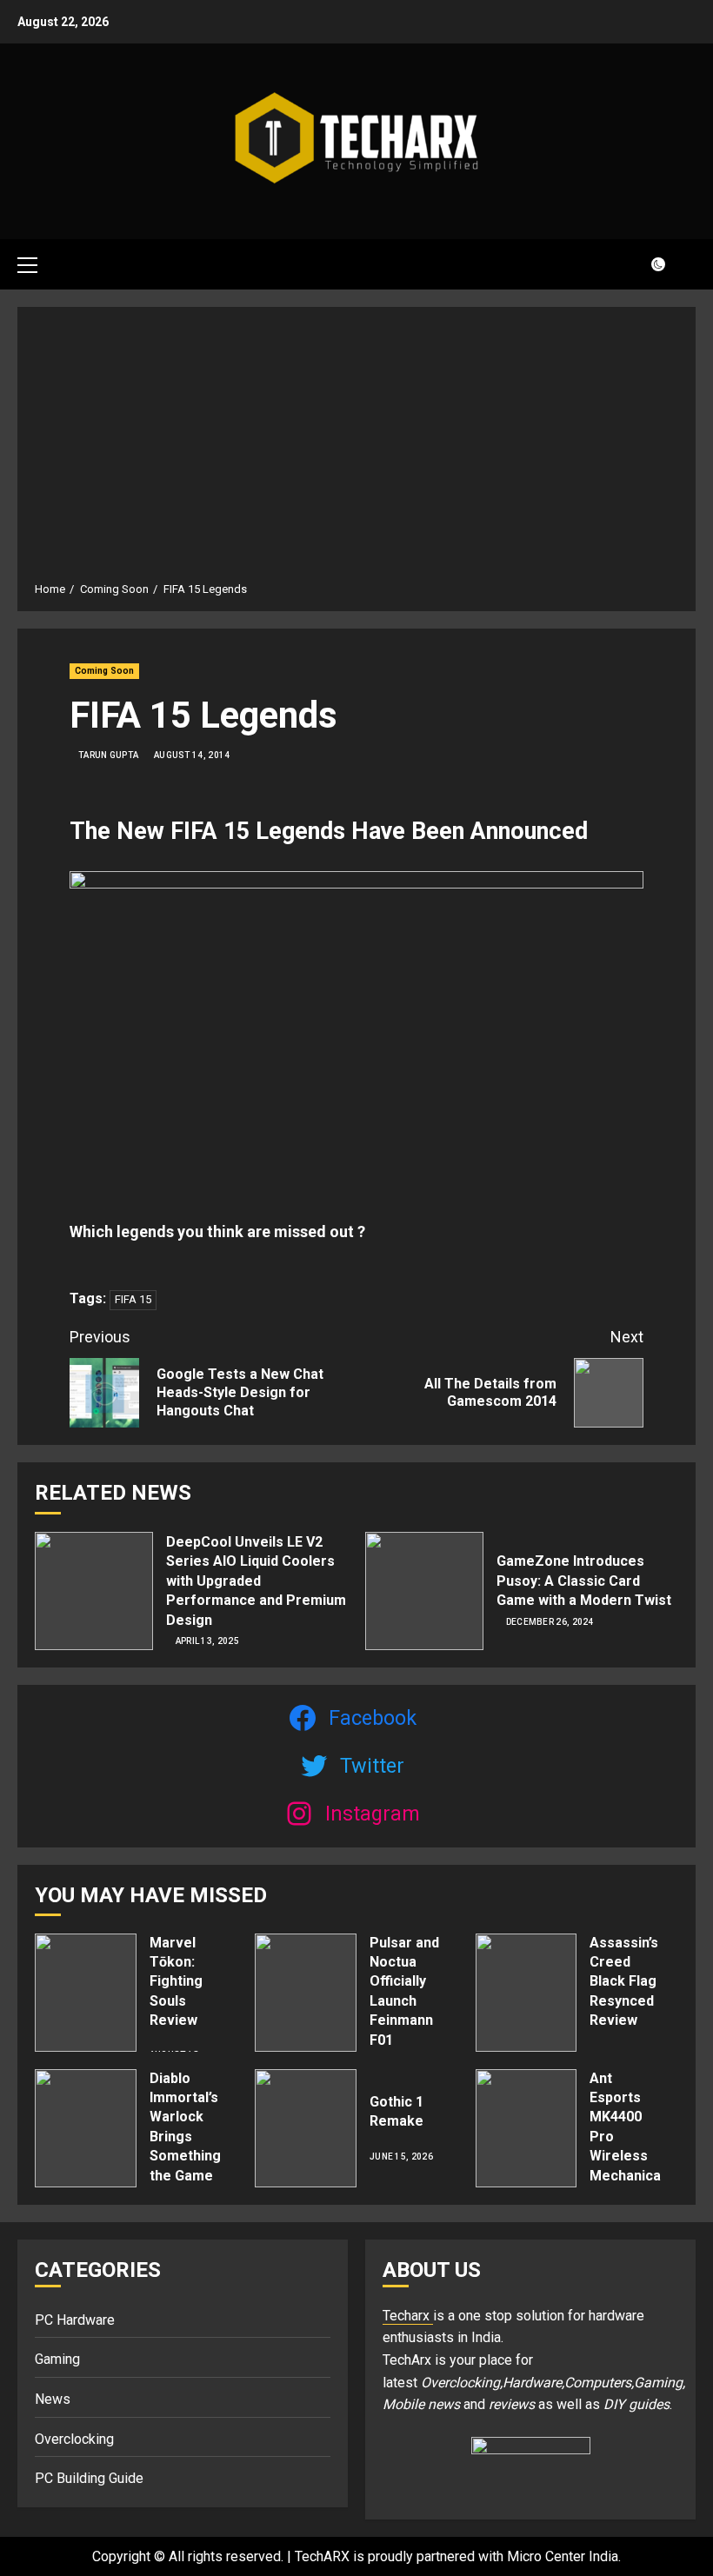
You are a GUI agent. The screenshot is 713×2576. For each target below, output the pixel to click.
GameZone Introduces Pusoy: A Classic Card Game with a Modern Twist (584, 1581)
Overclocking (74, 2439)
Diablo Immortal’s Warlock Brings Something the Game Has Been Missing (185, 2147)
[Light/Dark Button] (648, 264)
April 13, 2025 (207, 1641)
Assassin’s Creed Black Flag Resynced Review (624, 1982)
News (53, 2399)
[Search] (685, 264)
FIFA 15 (133, 1299)
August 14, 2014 (192, 755)
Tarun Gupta (108, 755)
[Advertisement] (356, 450)
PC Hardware (75, 2320)
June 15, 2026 (401, 2157)
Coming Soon (104, 671)
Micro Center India (563, 2556)
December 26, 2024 (550, 1622)
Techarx (408, 2316)
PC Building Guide (89, 2478)
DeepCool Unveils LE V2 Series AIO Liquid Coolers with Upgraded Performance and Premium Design (256, 1581)
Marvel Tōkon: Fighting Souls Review (176, 1982)
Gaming (57, 2359)
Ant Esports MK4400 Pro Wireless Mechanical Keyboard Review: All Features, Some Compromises (636, 2176)
